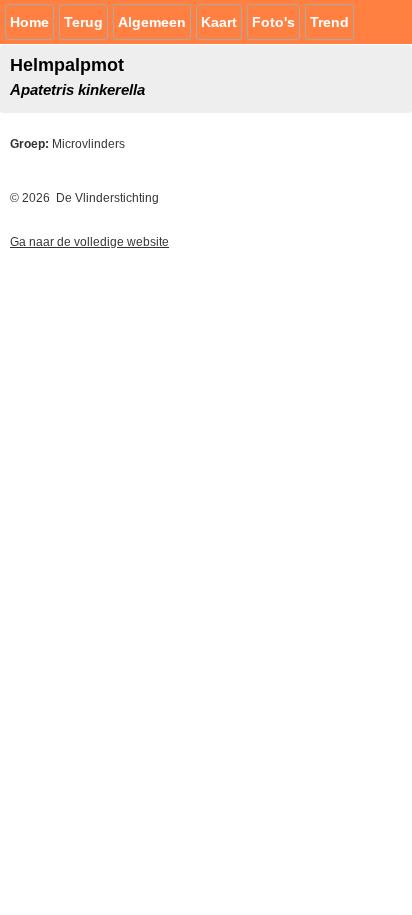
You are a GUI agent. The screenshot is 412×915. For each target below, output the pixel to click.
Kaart (219, 22)
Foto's (273, 22)
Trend (329, 22)
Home (29, 22)
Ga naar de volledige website (89, 242)
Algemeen (152, 22)
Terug (83, 22)
